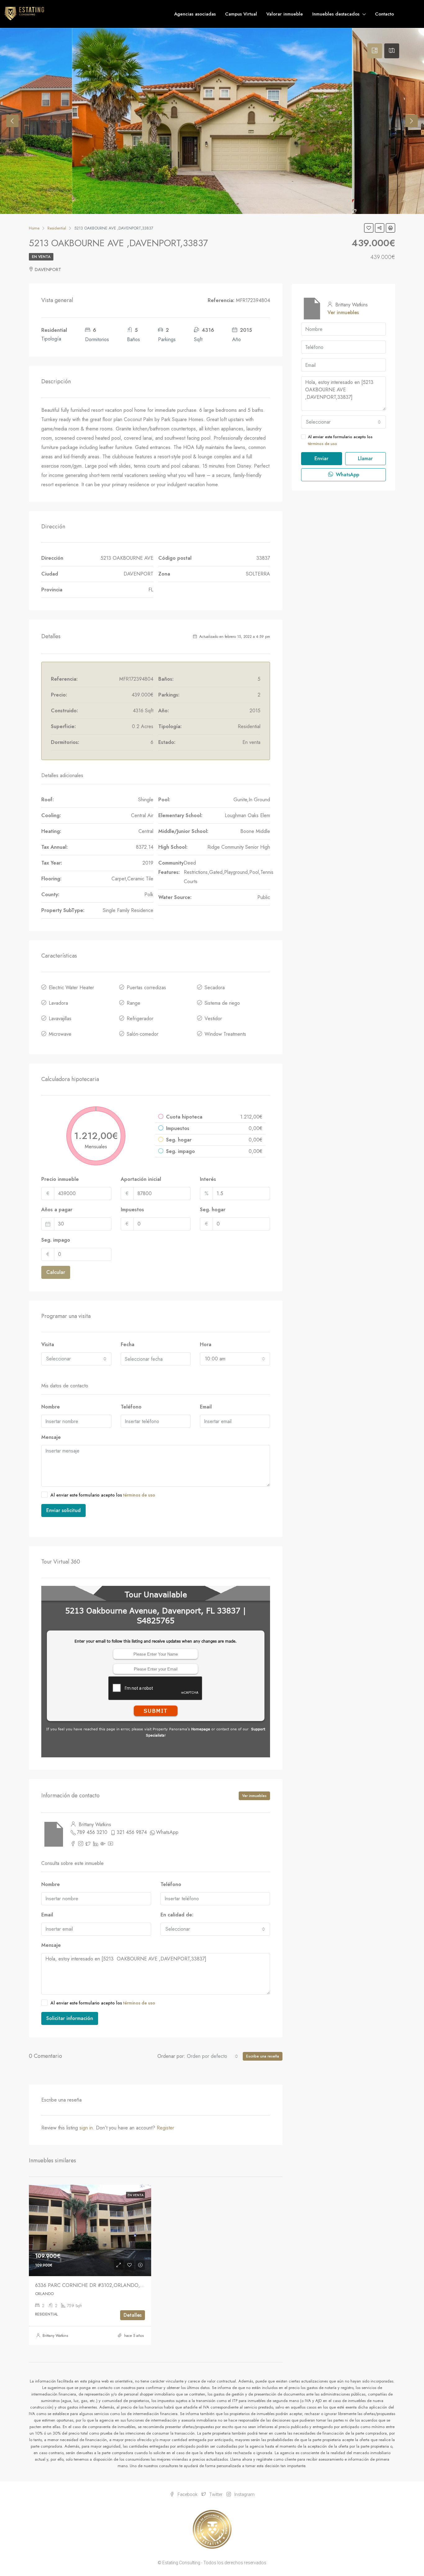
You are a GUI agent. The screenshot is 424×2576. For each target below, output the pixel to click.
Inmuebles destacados (336, 14)
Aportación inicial (141, 1179)
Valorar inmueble (285, 14)
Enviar (321, 458)
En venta (41, 257)
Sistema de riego (222, 1003)
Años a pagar (57, 1210)
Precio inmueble (60, 1179)
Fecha (128, 1344)
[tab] (375, 51)
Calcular (56, 1272)
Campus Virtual (241, 14)
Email (206, 1407)
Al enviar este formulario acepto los (103, 1495)
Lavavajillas (60, 1019)
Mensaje (51, 1437)
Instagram (244, 2494)
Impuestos (132, 1210)
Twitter (216, 2494)
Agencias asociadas (195, 14)
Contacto (384, 14)
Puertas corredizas (146, 988)
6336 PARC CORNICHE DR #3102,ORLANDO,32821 (94, 2285)
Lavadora (58, 1003)
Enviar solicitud (63, 1510)
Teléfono (131, 1407)
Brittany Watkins (55, 2336)
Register (165, 2128)
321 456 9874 (132, 1832)
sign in (86, 2128)
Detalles (133, 2315)
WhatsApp (167, 1832)
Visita (48, 1344)
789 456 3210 (92, 1832)
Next (412, 121)
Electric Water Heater (71, 988)
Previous (12, 121)
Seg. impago (56, 1240)
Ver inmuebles (254, 1796)
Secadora (215, 988)
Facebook (187, 2494)
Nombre (51, 1407)
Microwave (60, 1034)
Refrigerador (140, 1019)
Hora (206, 1344)
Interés (208, 1179)
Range (133, 1003)
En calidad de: (177, 1915)
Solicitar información (70, 2018)
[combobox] (76, 1359)
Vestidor (213, 1019)
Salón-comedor (142, 1034)
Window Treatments (225, 1034)
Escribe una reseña (263, 2056)
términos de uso (139, 1495)
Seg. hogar (213, 1210)
